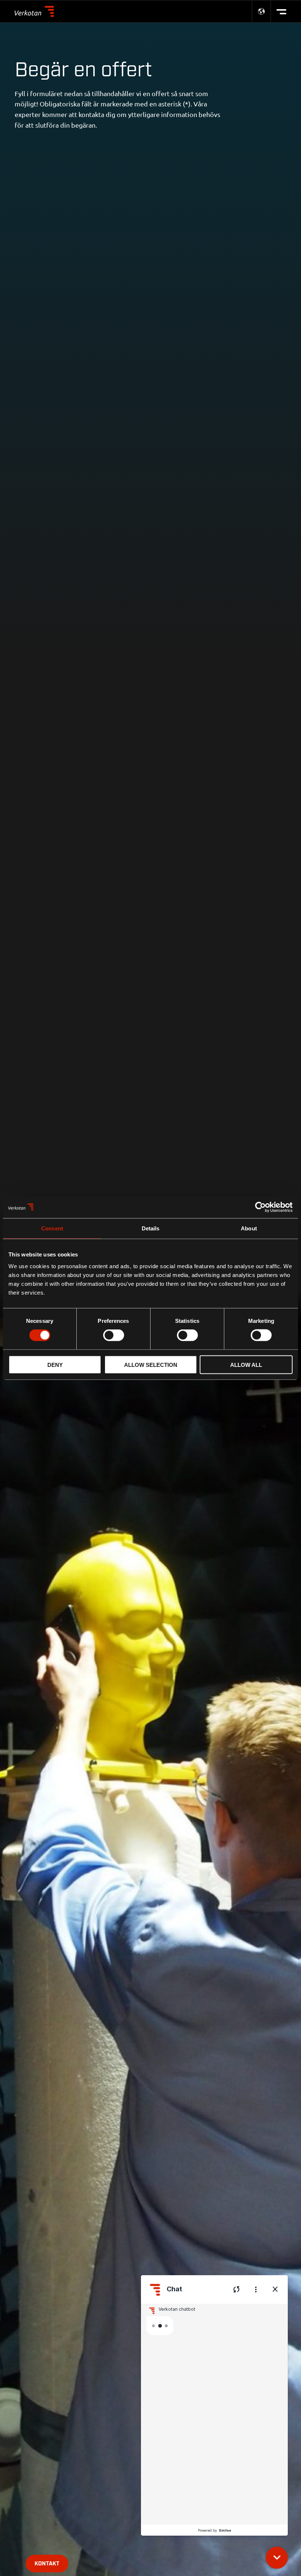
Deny (55, 1364)
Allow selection (151, 1364)
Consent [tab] (52, 1228)
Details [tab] (151, 1228)
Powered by (215, 2530)
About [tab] (249, 1228)
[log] (214, 2414)
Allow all (246, 1364)
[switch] (114, 1335)
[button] (277, 2558)
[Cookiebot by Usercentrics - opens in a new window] (260, 1207)
